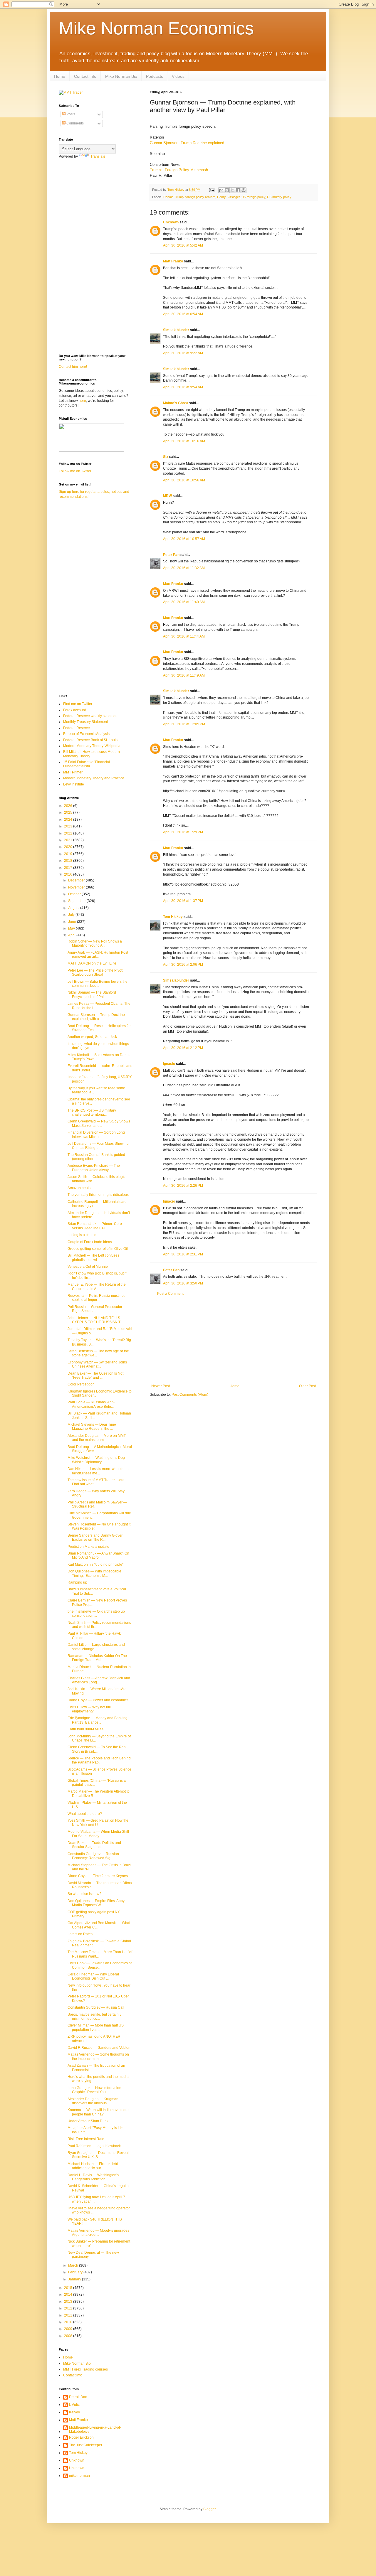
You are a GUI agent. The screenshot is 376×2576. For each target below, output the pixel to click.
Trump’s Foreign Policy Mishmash (179, 170)
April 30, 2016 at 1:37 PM (183, 901)
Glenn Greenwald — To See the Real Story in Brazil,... (97, 1749)
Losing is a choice (82, 1235)
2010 (69, 2322)
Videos (178, 76)
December (77, 880)
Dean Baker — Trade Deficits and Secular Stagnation (94, 1845)
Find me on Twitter (78, 704)
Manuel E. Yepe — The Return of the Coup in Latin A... (97, 1287)
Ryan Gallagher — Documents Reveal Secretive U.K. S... (98, 2155)
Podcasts (155, 76)
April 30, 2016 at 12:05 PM (184, 724)
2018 (69, 861)
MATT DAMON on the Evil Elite (92, 963)
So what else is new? (84, 1894)
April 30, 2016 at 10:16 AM (184, 441)
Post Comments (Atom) (190, 1395)
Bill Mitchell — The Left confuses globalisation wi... (93, 1257)
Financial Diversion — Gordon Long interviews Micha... (96, 1134)
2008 (69, 2336)
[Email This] (221, 190)
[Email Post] (211, 190)
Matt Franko (173, 261)
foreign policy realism (200, 197)
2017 (69, 868)
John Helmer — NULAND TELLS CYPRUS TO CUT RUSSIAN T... (95, 1320)
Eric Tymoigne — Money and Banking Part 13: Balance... (98, 1720)
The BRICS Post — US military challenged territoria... (92, 1112)
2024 (69, 820)
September (77, 901)
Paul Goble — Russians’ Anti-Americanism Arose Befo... (91, 1404)
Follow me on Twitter (75, 471)
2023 (69, 826)
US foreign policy (253, 197)
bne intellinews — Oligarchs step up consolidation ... (96, 1614)
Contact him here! (73, 367)
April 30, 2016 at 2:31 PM (183, 1254)
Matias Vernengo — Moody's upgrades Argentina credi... (98, 2233)
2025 (69, 812)
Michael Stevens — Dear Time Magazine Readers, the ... (92, 1427)
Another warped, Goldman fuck (92, 1037)
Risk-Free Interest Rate (86, 2139)
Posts (70, 114)
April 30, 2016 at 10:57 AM (184, 539)
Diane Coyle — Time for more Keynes (98, 1876)
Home (60, 76)
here (82, 401)
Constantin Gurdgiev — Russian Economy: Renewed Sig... (93, 1856)
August (74, 908)
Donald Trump (173, 197)
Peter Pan (171, 555)
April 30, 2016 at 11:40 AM (184, 602)
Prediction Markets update (88, 1547)
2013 (69, 2302)
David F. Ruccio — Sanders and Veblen (99, 2048)
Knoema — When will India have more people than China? (98, 2112)
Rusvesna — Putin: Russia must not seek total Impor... (96, 1298)
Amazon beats (79, 1188)
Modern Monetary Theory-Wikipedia (92, 746)
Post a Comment (170, 1294)
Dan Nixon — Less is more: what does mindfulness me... (98, 1471)
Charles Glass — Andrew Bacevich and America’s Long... (99, 1680)
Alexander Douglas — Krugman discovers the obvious (93, 2101)
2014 (69, 2295)
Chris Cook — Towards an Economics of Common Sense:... (100, 1965)
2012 (69, 2308)
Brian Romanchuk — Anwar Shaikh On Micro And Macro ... (98, 1555)
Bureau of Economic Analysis (86, 734)
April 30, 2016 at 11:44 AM (184, 636)
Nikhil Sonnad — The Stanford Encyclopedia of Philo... (92, 994)
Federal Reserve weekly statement (91, 716)
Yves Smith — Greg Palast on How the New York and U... (98, 1823)
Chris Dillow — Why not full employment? (89, 1709)
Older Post (307, 1386)
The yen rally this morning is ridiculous (98, 1195)
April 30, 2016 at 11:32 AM (184, 568)
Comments (75, 123)
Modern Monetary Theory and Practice (94, 778)
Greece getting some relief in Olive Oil (98, 1249)
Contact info (85, 76)
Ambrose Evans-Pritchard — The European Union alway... (94, 1168)
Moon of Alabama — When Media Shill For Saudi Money (98, 1834)
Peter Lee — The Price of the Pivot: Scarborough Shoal (95, 972)
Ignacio (169, 1064)
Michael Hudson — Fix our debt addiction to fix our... (93, 2166)
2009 (69, 2329)
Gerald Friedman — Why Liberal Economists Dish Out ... (93, 1976)
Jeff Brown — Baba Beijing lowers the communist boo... (98, 984)
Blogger (209, 2509)
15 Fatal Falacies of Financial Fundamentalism (87, 764)
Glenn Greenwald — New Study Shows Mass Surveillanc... (99, 1123)
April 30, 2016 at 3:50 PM (183, 1283)
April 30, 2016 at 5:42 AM (183, 245)
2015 (69, 2288)
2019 (69, 854)
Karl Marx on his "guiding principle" (95, 1565)
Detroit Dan (78, 2397)
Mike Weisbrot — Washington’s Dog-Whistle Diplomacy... (97, 1460)
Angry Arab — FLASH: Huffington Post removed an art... (98, 955)
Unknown (171, 222)
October (75, 894)
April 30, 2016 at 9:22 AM (183, 353)
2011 (69, 2315)
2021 (69, 840)
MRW (167, 496)
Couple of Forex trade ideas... (91, 1242)
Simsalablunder (176, 330)
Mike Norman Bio (121, 76)
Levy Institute (74, 784)
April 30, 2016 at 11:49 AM (184, 675)
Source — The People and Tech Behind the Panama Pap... (99, 1760)
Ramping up (77, 1582)
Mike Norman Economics (156, 28)
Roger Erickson (81, 2437)
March (74, 2265)
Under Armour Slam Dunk (88, 2121)
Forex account (74, 710)
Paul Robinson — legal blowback (94, 2146)
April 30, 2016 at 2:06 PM (183, 965)
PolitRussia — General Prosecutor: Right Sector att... (95, 1309)
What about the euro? (85, 1814)
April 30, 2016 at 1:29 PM (183, 832)
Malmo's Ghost (176, 403)
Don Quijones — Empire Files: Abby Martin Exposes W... (96, 1903)
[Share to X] (232, 190)
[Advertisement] (234, 1340)
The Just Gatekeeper (86, 2445)
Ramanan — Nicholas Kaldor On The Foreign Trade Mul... (97, 1658)
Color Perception (81, 1384)
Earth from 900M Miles (85, 1729)
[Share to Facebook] (238, 190)
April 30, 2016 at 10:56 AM (184, 480)
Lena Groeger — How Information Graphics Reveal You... (94, 2090)
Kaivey (74, 2412)
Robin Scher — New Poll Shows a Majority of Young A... (95, 943)
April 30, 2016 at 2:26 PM (183, 1186)
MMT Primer (73, 772)
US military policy (279, 197)
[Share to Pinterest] (244, 190)
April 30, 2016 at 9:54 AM (183, 387)
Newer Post (161, 1386)
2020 (69, 847)
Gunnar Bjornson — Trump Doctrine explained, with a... (96, 1017)
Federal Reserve (77, 728)
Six (166, 457)
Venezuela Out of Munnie (88, 1267)
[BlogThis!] (227, 190)
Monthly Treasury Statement (85, 722)
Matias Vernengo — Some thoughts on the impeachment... (98, 2056)
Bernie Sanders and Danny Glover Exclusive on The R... (95, 1537)
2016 (69, 874)
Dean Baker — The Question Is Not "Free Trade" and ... (95, 1375)
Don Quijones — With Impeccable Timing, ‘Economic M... (94, 1573)
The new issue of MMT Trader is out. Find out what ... (96, 1482)
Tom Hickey (173, 917)
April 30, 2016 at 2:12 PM (183, 1048)
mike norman (79, 2476)
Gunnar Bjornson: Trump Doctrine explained (187, 143)
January (75, 2279)
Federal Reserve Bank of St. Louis (90, 740)
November (77, 887)
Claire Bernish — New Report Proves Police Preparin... (97, 1602)
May (72, 928)
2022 (69, 833)
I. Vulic (74, 2405)
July (72, 915)
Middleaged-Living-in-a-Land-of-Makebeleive (95, 2430)
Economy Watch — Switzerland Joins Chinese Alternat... (97, 1364)
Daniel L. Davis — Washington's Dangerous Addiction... (93, 2177)
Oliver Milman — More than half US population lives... (96, 2027)
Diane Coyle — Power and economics (98, 1700)
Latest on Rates (80, 1934)
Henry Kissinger (228, 197)
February (76, 2272)
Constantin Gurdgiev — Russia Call (96, 2007)
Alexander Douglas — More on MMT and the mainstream (97, 1438)
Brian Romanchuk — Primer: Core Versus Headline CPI (95, 1226)
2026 (69, 806)
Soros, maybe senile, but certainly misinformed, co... (94, 2017)
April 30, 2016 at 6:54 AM (183, 314)
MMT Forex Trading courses (85, 2369)
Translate (98, 156)
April (72, 935)
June (73, 922)
